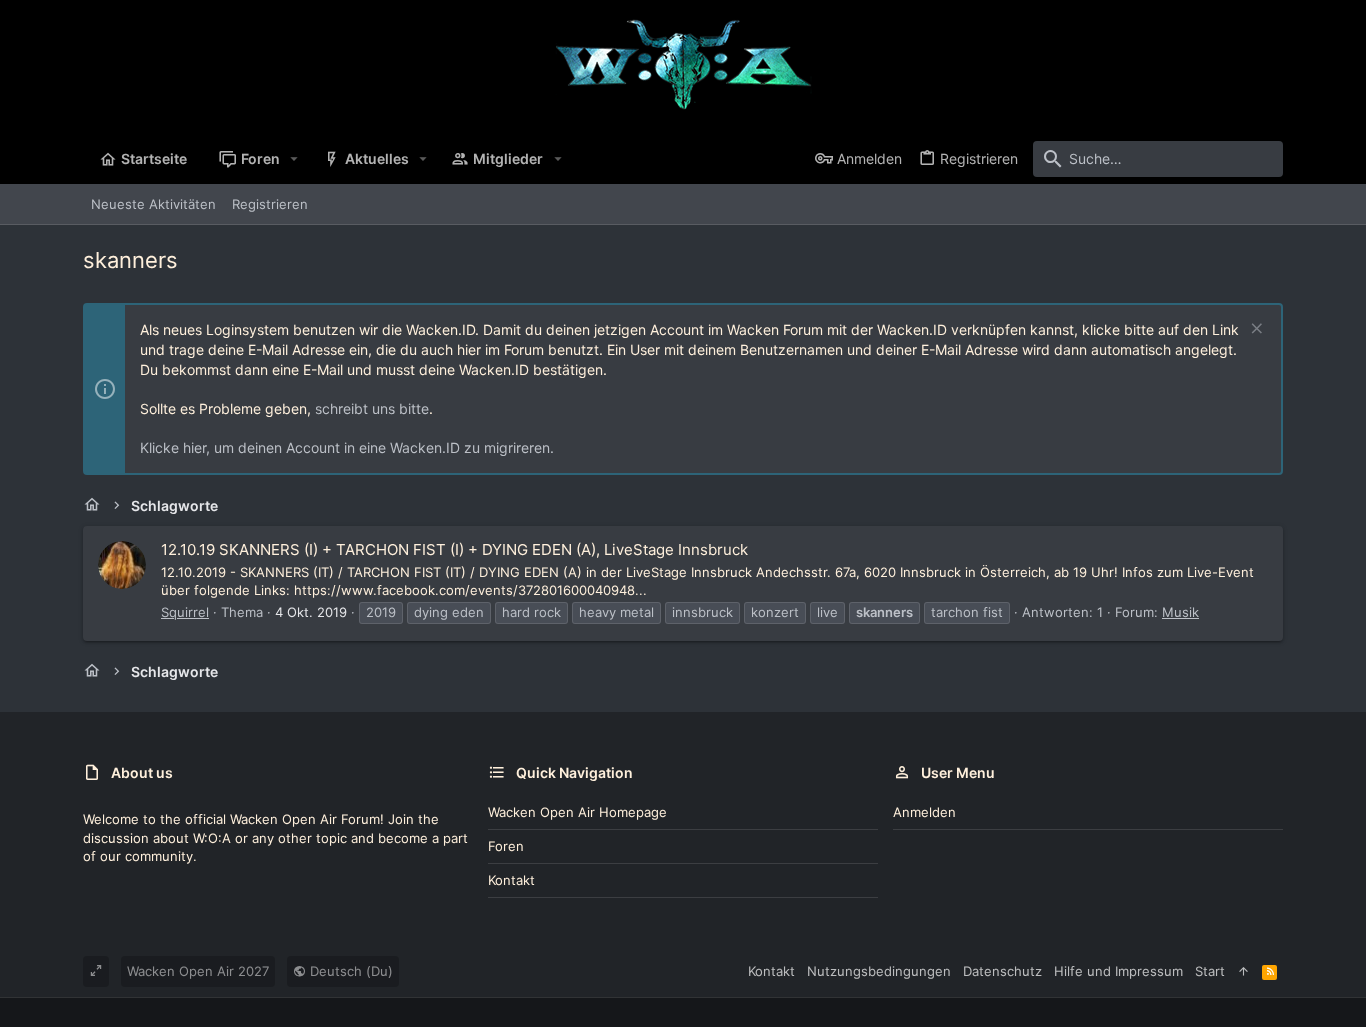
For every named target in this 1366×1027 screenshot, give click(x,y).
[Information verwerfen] (1254, 330)
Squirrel (185, 612)
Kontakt (511, 880)
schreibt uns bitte (372, 408)
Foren (506, 846)
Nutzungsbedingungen (879, 971)
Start (1210, 971)
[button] (294, 159)
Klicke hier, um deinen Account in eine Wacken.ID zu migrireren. (347, 447)
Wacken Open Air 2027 (198, 971)
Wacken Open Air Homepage (577, 812)
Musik (1180, 612)
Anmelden (924, 812)
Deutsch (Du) (349, 971)
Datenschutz (1002, 971)
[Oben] (1243, 971)
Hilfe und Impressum (1118, 971)
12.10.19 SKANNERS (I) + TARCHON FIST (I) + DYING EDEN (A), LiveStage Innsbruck (454, 549)
